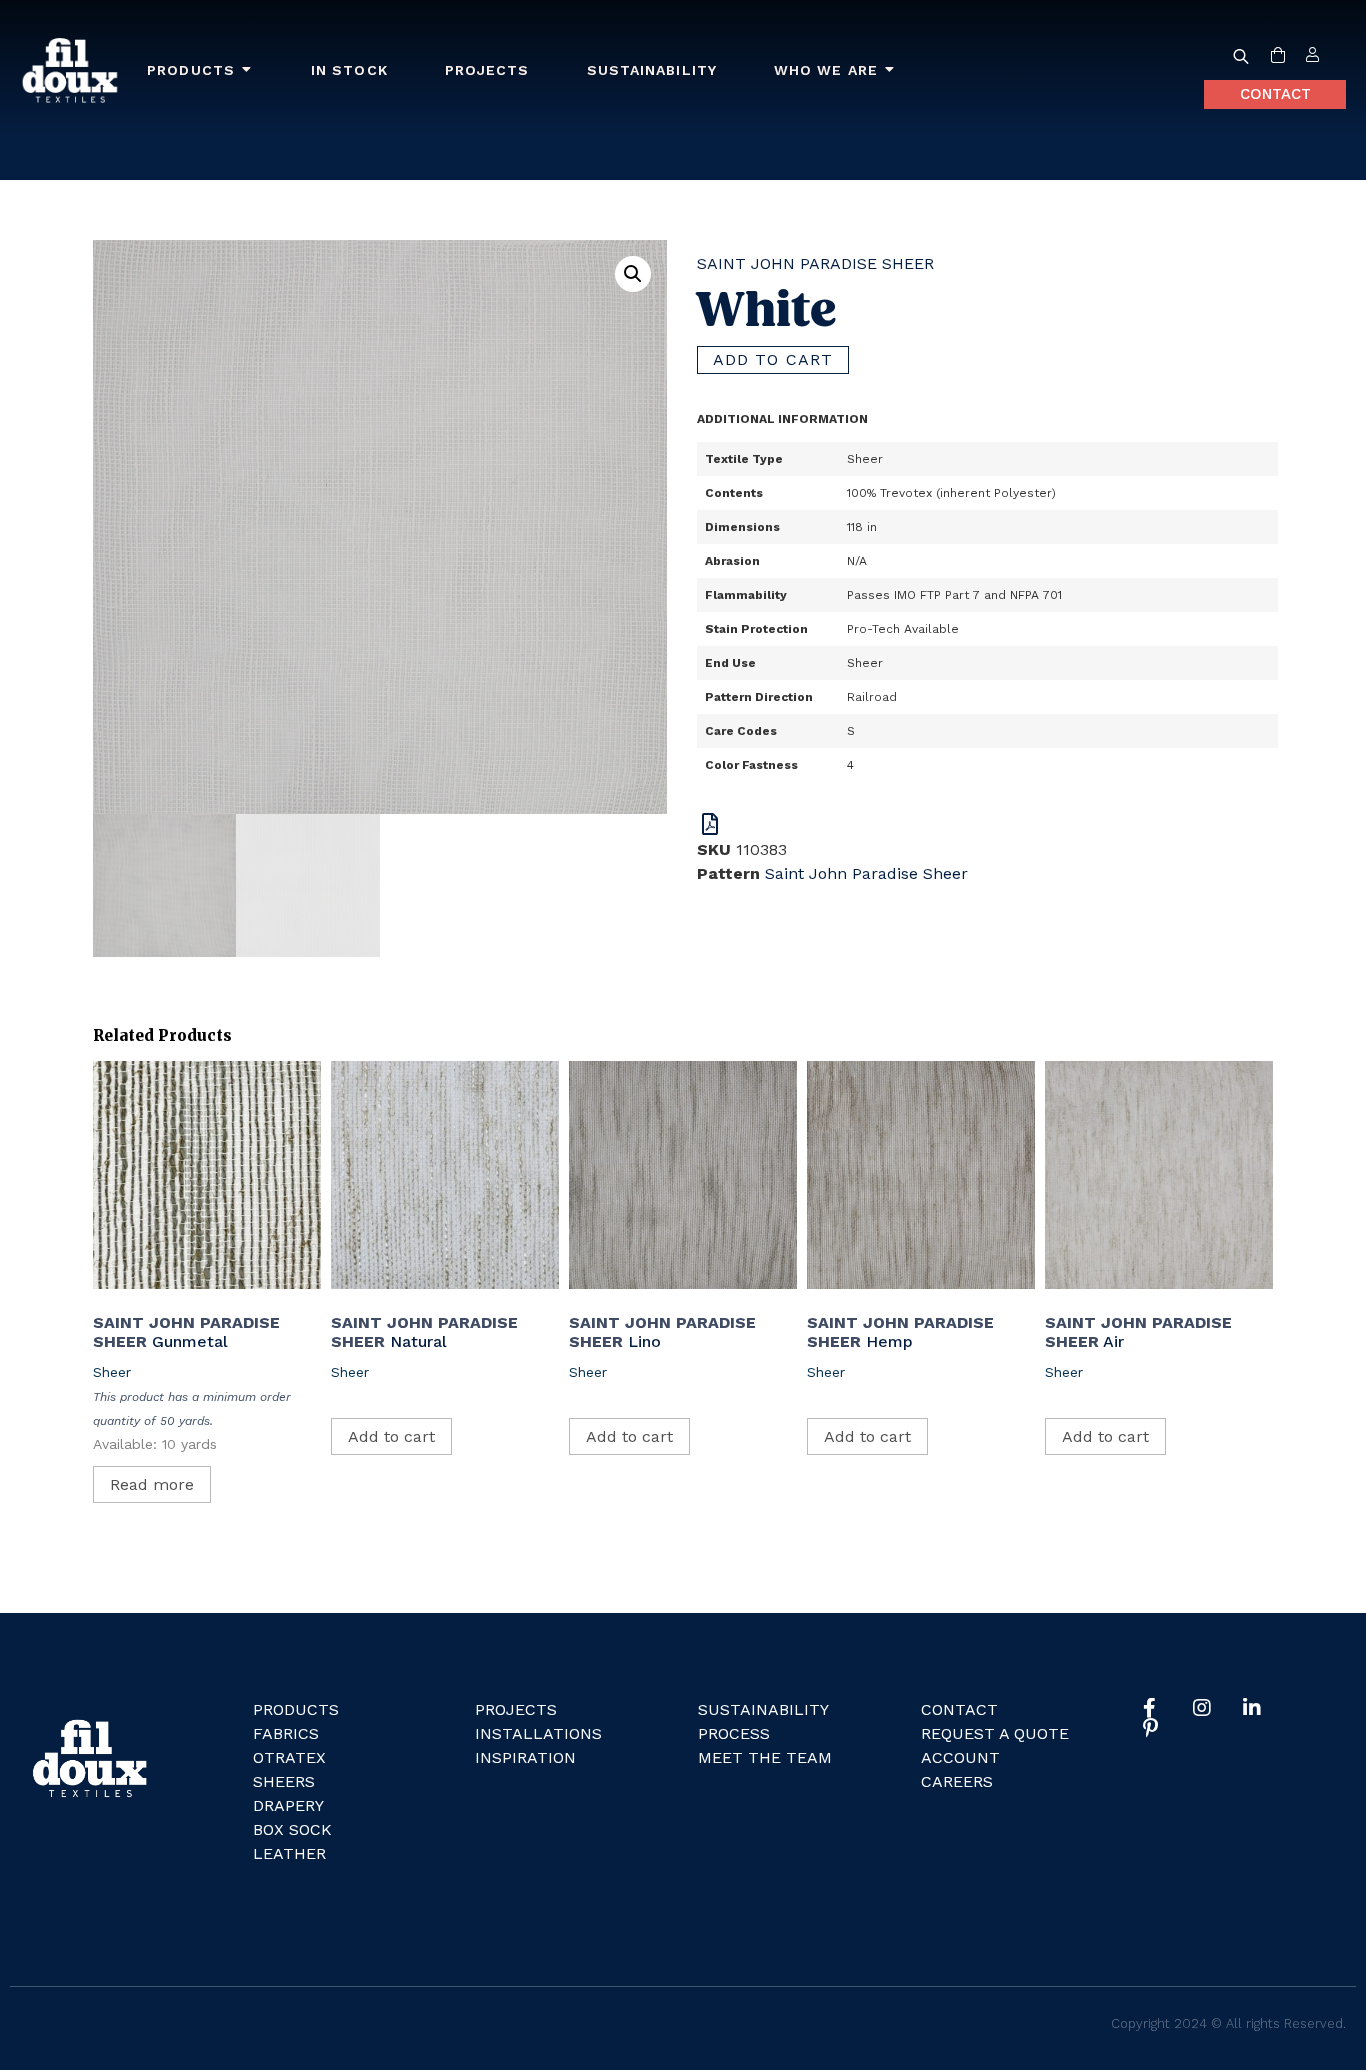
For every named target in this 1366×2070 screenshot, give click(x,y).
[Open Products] (247, 70)
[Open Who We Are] (890, 70)
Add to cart (773, 359)
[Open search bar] (1241, 56)
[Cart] (1278, 56)
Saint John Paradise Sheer (815, 263)
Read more (152, 1484)
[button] (633, 274)
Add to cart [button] (391, 1436)
